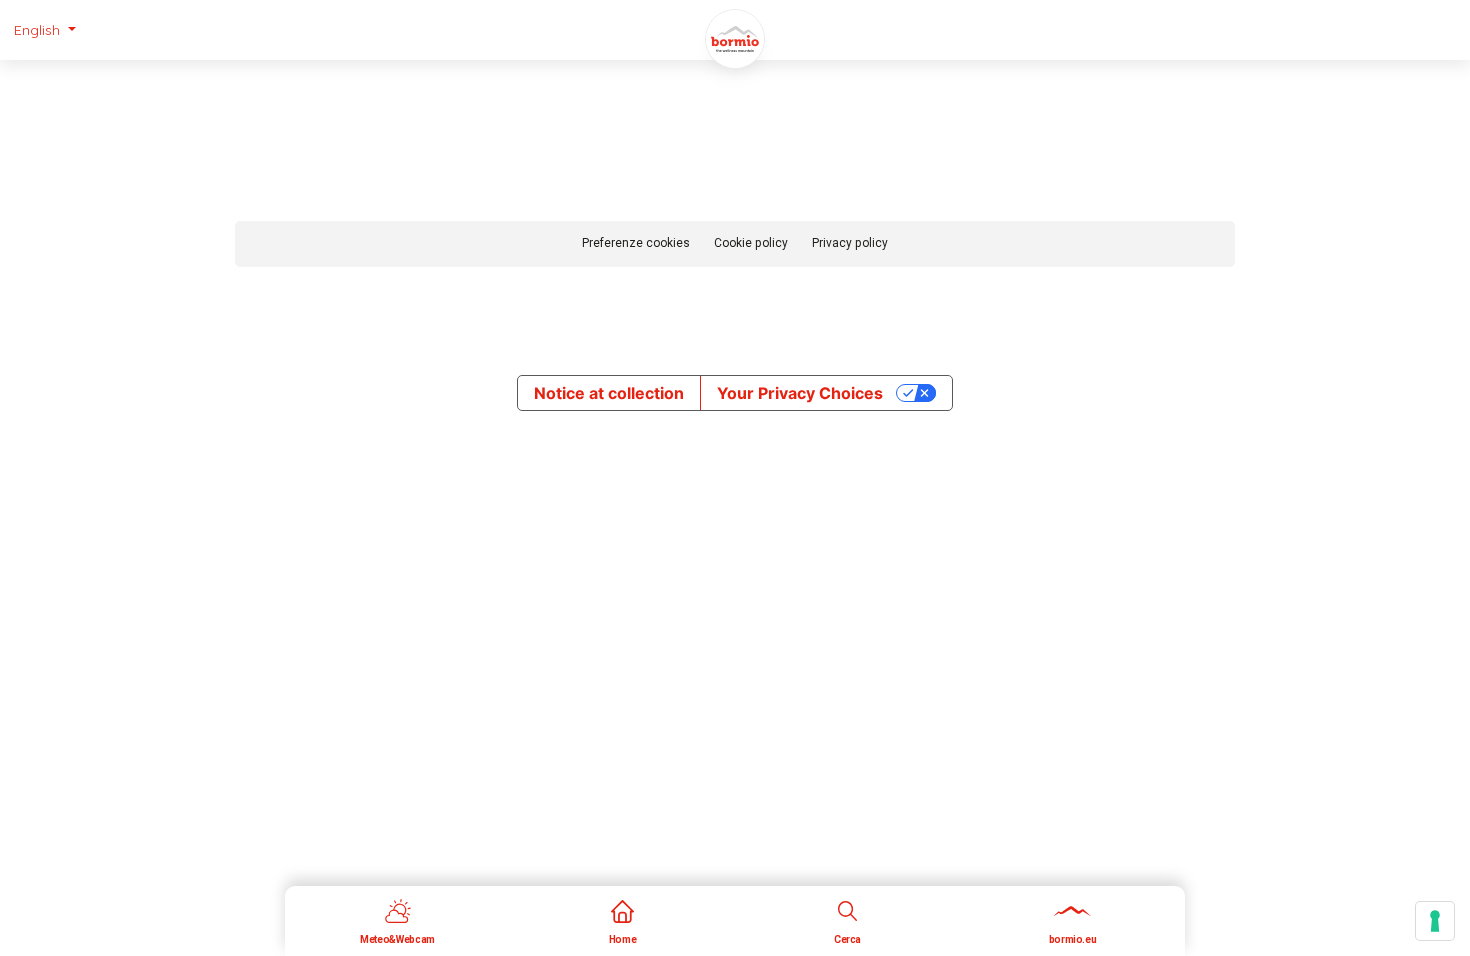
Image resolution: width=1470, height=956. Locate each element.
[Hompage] (735, 39)
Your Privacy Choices (800, 393)
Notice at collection (609, 393)
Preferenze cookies (636, 243)
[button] (45, 30)
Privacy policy (850, 243)
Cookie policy (751, 243)
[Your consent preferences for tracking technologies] (1435, 921)
